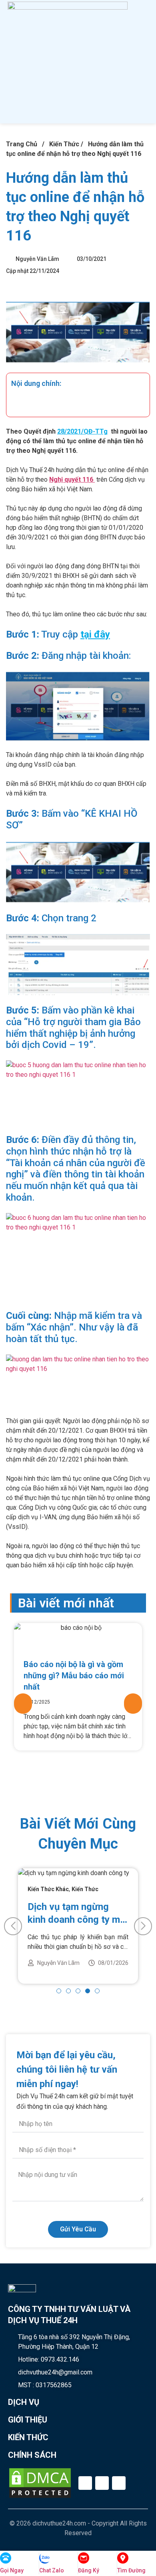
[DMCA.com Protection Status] (40, 2483)
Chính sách (32, 2455)
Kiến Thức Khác (48, 1889)
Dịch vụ (24, 2402)
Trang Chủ (22, 144)
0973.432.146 (60, 2359)
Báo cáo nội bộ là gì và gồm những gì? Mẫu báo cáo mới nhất (74, 1676)
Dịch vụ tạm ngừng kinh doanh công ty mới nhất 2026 (78, 1914)
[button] (127, 62)
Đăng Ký (89, 2570)
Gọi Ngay (12, 2570)
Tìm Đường (131, 2570)
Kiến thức (28, 2437)
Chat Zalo (52, 2570)
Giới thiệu (28, 2420)
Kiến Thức (64, 144)
